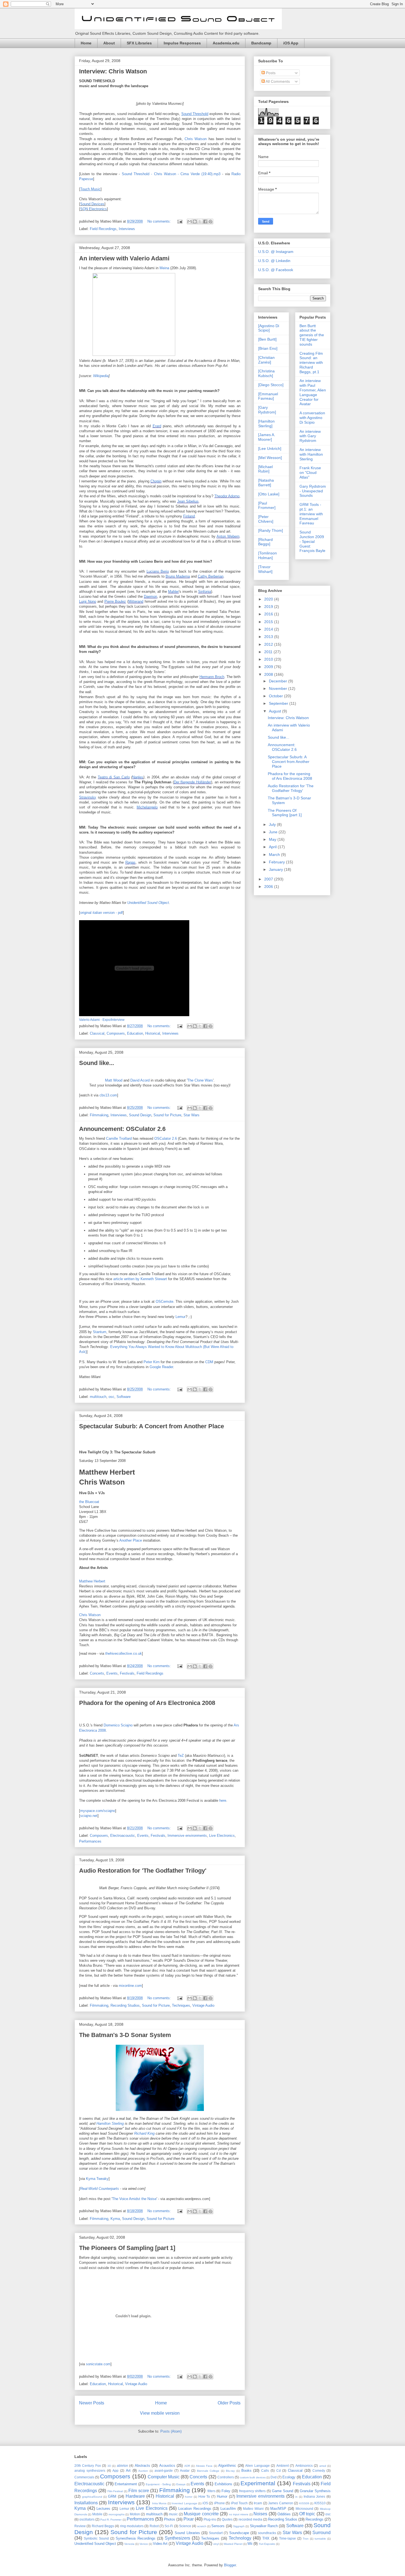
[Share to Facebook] (205, 221)
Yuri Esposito (267, 2544)
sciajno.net (89, 1816)
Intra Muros (159, 2503)
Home (86, 43)
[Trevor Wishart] (265, 569)
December (279, 681)
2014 (269, 629)
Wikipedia (101, 376)
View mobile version (160, 2413)
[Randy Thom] (271, 530)
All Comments (277, 81)
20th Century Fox (88, 2466)
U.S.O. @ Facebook (276, 270)
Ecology (289, 2477)
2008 (269, 674)
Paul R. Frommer (111, 2520)
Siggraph (239, 2526)
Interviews (127, 229)
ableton (122, 2466)
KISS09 (304, 2503)
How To (204, 2496)
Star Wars (191, 1115)
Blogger (230, 2565)
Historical (153, 1033)
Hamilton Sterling (110, 2123)
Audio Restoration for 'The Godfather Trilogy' (143, 1871)
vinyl (216, 2544)
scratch (202, 2526)
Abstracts (142, 2466)
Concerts (97, 1673)
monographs (117, 2514)
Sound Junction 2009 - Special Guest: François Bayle (312, 541)
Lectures (103, 2509)
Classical (97, 1033)
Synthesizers (177, 2538)
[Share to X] (200, 221)
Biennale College (208, 2471)
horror (189, 2497)
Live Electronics (222, 1836)
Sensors (218, 2526)
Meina (164, 268)
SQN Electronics (94, 209)
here (223, 1800)
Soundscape (239, 2533)
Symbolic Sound (96, 2538)
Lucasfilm (228, 2509)
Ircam (258, 2503)
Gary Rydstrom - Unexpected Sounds (313, 491)
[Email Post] (179, 221)
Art (128, 2470)
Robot (154, 2526)
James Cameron (280, 2503)
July (273, 824)
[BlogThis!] (195, 221)
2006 (269, 887)
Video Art (160, 2544)
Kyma (115, 2219)
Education (135, 1033)
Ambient (283, 2466)
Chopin (156, 481)
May (273, 839)
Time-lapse (287, 2538)
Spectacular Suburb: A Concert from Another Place (152, 1426)
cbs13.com (108, 1095)
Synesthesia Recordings (135, 2538)
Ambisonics (304, 2466)
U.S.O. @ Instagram (276, 252)
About (109, 43)
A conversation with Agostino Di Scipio (312, 418)
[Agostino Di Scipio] (269, 328)
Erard (157, 426)
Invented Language (184, 2503)
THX (266, 2538)
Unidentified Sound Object (148, 903)
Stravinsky (88, 797)
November (279, 688)
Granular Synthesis (315, 2491)
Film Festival (115, 2491)
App (115, 2470)
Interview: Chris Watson (113, 71)
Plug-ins (210, 2519)
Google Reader (161, 1367)
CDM (209, 1362)
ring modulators (132, 2526)
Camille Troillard (119, 1138)
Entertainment (126, 2484)
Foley (226, 2491)
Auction (143, 2471)
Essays (181, 2484)
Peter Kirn (152, 1362)
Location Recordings (195, 2509)
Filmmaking (99, 1115)
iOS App (291, 43)
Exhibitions (223, 2484)
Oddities (284, 2514)
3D (109, 2466)
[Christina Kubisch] (266, 373)
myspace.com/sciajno (98, 1811)
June (274, 832)
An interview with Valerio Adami (124, 258)
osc (111, 1397)
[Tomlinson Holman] (268, 555)
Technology (240, 2538)
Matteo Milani (253, 2509)
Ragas (130, 862)
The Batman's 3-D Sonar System (125, 2035)
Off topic (307, 2514)
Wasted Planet (233, 2544)
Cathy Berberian (211, 576)
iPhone (219, 2503)
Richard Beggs (103, 2526)
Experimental (258, 2483)
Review (80, 2526)
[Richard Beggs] (265, 542)
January (276, 869)
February (277, 862)
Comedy (319, 2470)
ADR (187, 2466)
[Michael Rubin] (265, 469)
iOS (205, 2503)
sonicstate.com (98, 2364)
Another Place (131, 1540)
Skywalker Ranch (264, 2526)
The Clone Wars (200, 1080)
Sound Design (140, 1115)
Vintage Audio (203, 2005)
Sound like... (97, 1063)
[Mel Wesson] (270, 458)
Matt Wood (114, 1080)
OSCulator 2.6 (166, 1138)
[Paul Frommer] (267, 505)
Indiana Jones (314, 2496)
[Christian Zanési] (266, 360)
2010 (269, 659)
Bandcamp (261, 43)
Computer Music (164, 2477)
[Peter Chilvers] (266, 519)
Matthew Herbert (92, 1581)
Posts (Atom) (171, 2431)
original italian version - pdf (102, 913)
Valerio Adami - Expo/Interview (102, 1020)
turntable (320, 2539)
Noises (260, 2514)
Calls (265, 2470)
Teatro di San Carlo (114, 777)
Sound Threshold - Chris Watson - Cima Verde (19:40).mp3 (171, 174)
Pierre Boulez (115, 601)
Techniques (181, 2005)
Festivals (127, 1673)
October (276, 696)
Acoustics (167, 2466)
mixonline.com (130, 1986)
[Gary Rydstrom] (267, 410)
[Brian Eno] (268, 348)
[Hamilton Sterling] (266, 424)
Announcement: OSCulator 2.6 (122, 1129)
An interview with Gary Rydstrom (310, 436)
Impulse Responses (182, 43)
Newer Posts (92, 2403)
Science (185, 2526)
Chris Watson (196, 139)
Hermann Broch (212, 677)
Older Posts (229, 2403)
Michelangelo (147, 807)
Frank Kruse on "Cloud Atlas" (310, 473)
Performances (90, 1841)
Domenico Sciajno (118, 1725)
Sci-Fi (169, 2526)
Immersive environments (187, 1836)
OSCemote (164, 1302)
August (276, 711)
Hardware (135, 2496)
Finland (189, 516)
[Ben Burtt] (267, 339)
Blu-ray (230, 2471)
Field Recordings (103, 229)
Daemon (150, 596)
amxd (323, 2466)
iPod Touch (239, 2503)
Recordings (314, 2519)
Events (112, 1673)
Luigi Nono (88, 601)
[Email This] (190, 221)
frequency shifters (253, 2491)
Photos (170, 2519)
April (273, 847)
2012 (269, 644)
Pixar (189, 2519)
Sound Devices (92, 204)
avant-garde (164, 2470)
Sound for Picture (167, 1115)
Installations (86, 2503)
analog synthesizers (90, 2470)
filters (211, 2491)
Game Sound (283, 2491)
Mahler (173, 592)
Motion (135, 2514)
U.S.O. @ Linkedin (274, 261)
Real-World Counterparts (100, 2189)
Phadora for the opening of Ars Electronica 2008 (147, 1703)
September (279, 703)
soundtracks (267, 2533)
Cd (279, 2470)
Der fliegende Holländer (193, 782)
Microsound (304, 2509)
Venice (144, 2544)
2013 (269, 637)
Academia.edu (226, 43)
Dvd (274, 2477)
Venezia (129, 2544)
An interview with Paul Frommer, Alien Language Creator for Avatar (313, 392)
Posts (270, 73)
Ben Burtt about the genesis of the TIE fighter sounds (312, 335)
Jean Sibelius (188, 501)
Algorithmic (227, 2466)
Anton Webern (228, 536)
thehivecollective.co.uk (124, 1653)
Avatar (185, 2470)
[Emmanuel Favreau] (268, 396)
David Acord (140, 1080)
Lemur (180, 1317)
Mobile (97, 2514)
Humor (222, 2496)
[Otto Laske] (269, 494)
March (275, 855)
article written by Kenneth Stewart (140, 1279)
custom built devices (253, 2477)
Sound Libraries (187, 2533)
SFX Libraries (139, 43)
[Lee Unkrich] (270, 449)
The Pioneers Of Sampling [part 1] (127, 2248)
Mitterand (136, 601)
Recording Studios (125, 2005)
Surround (322, 2533)
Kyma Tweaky (97, 2179)
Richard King (144, 2133)
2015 (269, 622)
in (296, 2497)
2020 (269, 599)
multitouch (98, 1397)
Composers (116, 1033)
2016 (269, 614)
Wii (250, 2544)
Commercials (84, 2477)
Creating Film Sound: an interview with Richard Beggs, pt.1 (311, 363)
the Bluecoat (89, 1502)
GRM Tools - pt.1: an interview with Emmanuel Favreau (311, 514)
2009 (269, 667)
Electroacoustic (123, 1836)
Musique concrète (201, 2514)
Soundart (216, 2533)
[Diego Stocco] (271, 385)
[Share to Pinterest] (210, 221)
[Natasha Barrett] (266, 483)
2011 (269, 652)
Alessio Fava (204, 2466)
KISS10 (320, 2503)
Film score (139, 2491)
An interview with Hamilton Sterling (311, 454)
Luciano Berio (158, 571)
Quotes (227, 2519)
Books (246, 2470)
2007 (269, 879)
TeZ (181, 1756)
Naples (138, 777)
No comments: (160, 221)
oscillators (87, 2519)
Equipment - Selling (158, 2484)
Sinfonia (205, 592)
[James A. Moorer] (267, 437)
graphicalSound (92, 2497)
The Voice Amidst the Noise (134, 2199)
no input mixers (239, 2514)
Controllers (226, 2477)
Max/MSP (278, 2509)
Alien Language (257, 2466)
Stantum (100, 1332)
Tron (306, 2539)
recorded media (250, 2519)
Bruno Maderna (178, 576)
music (173, 2514)
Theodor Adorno (227, 496)
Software (124, 1397)
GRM (112, 2496)
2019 (269, 607)
